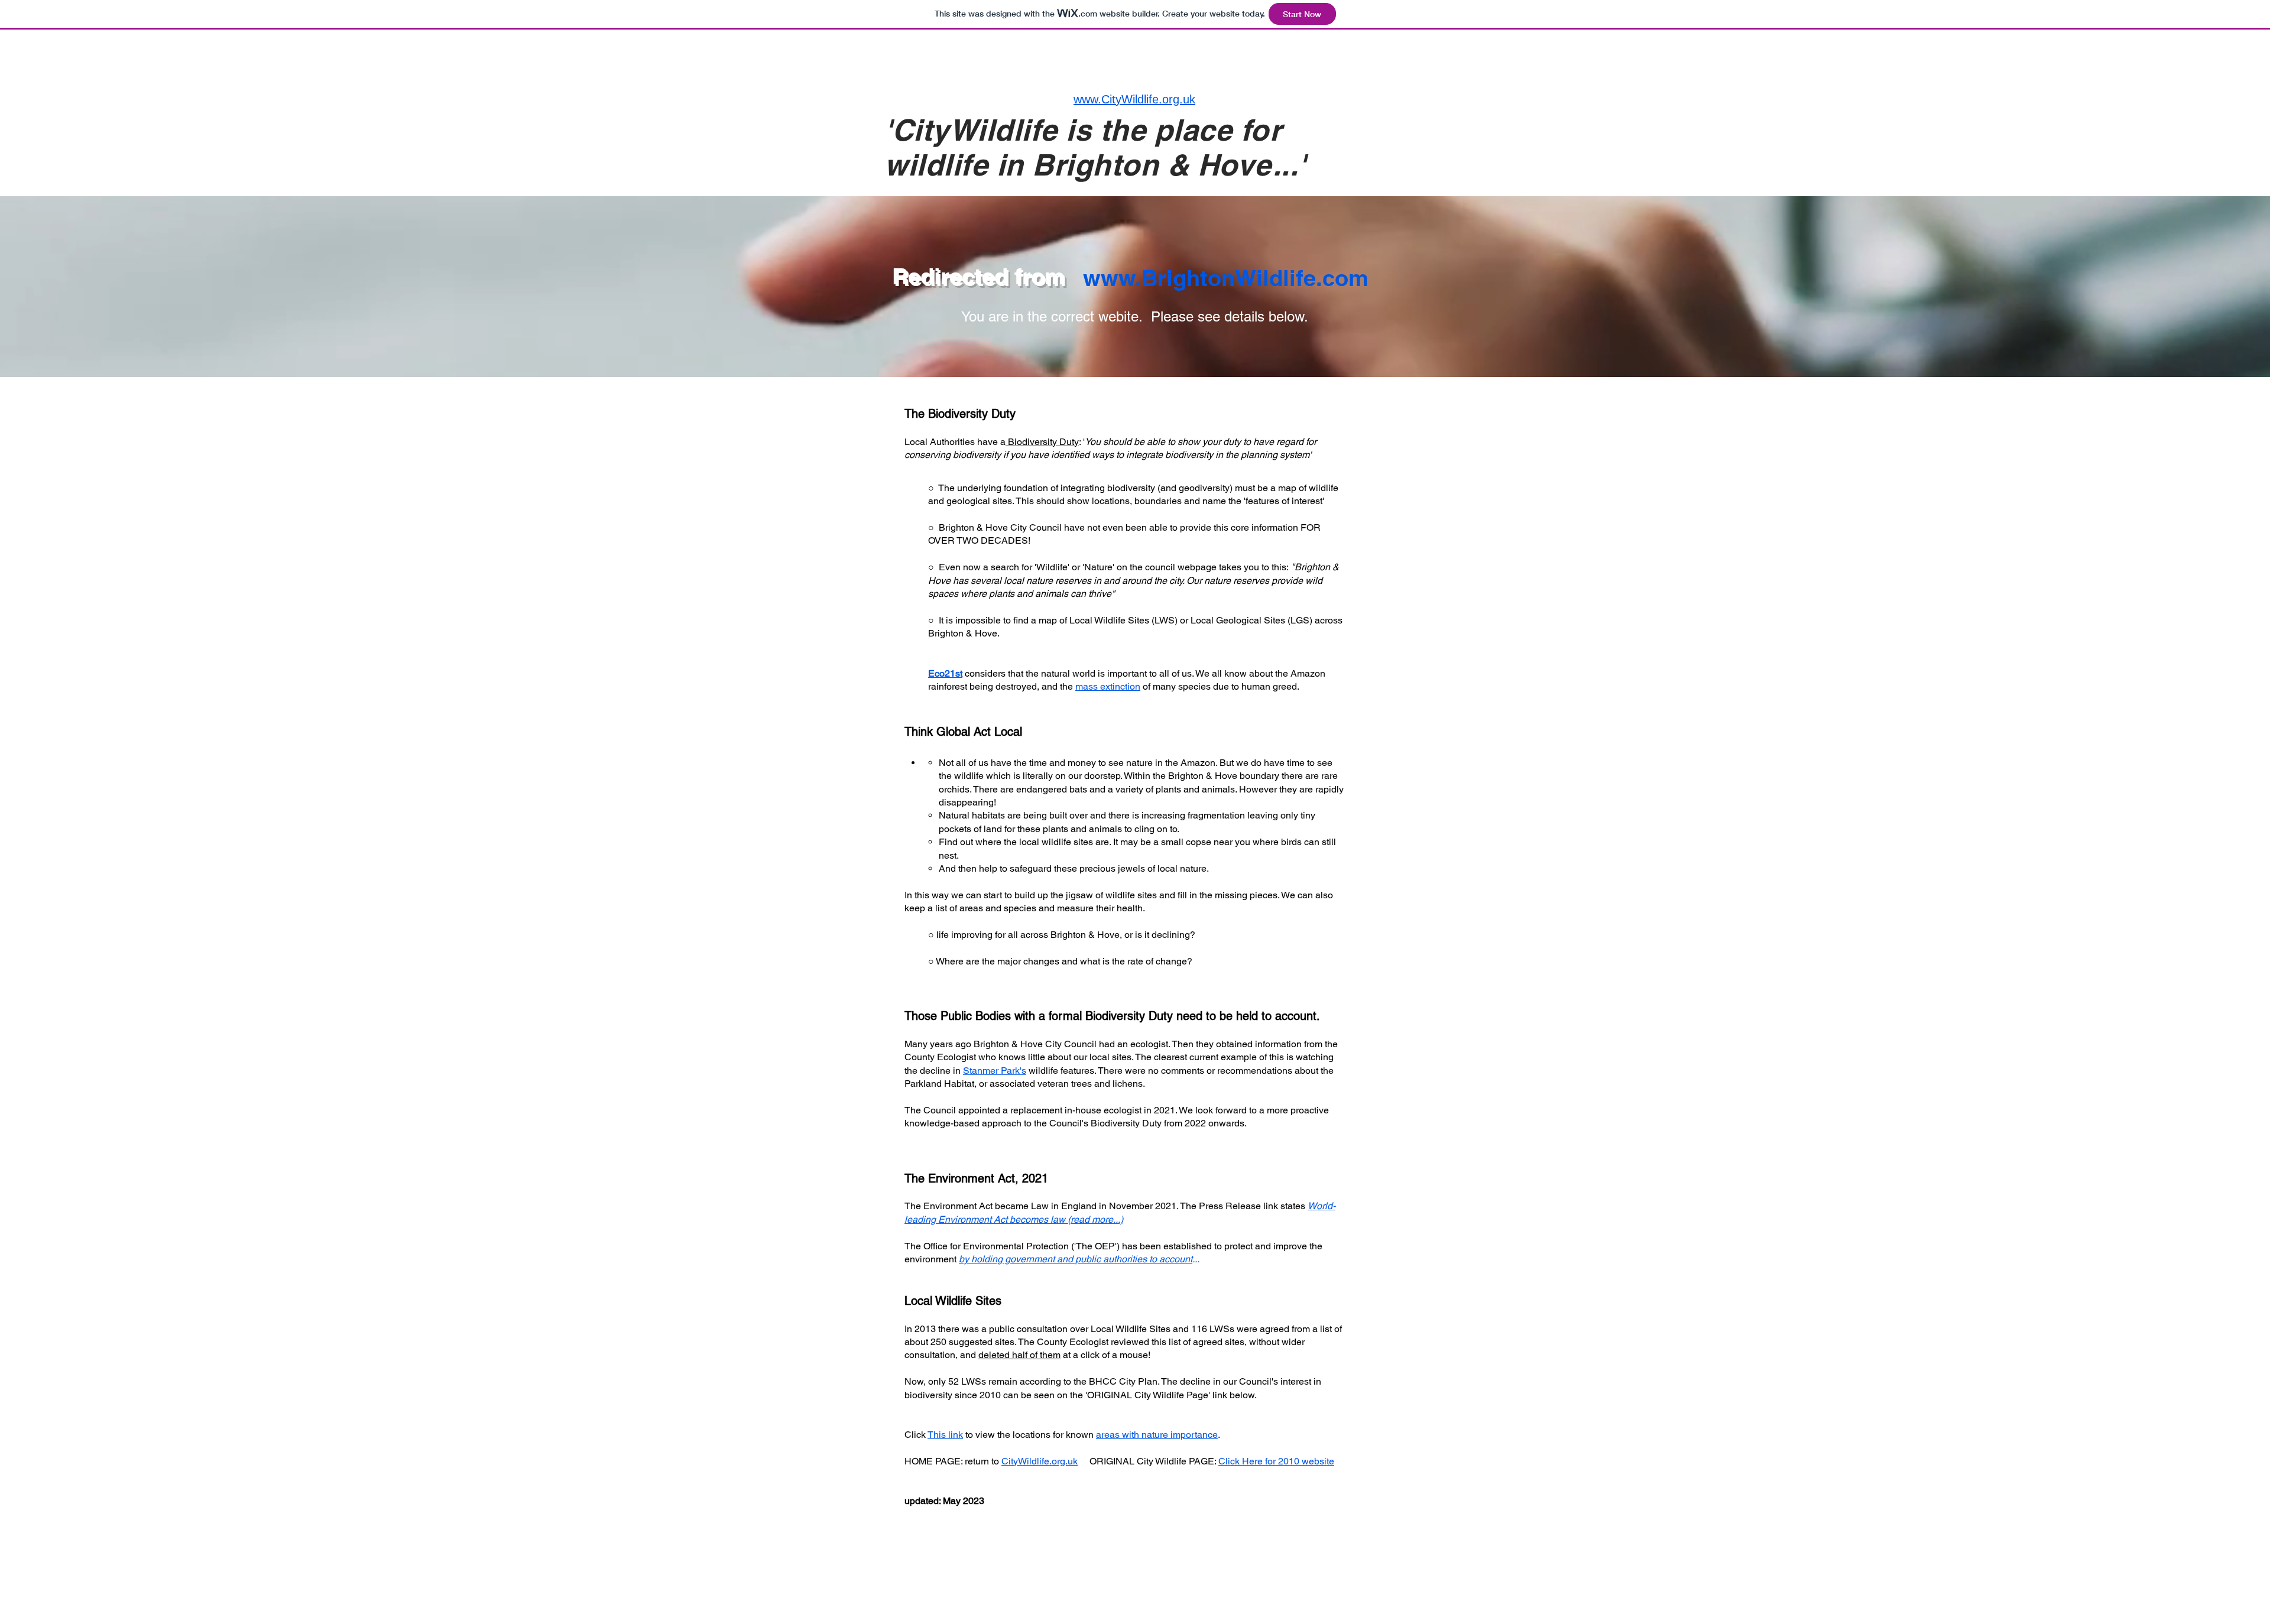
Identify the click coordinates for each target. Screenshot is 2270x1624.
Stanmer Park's (995, 1071)
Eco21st (945, 673)
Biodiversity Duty (1043, 442)
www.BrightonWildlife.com (1226, 278)
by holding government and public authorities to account (1076, 1259)
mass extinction (1108, 686)
